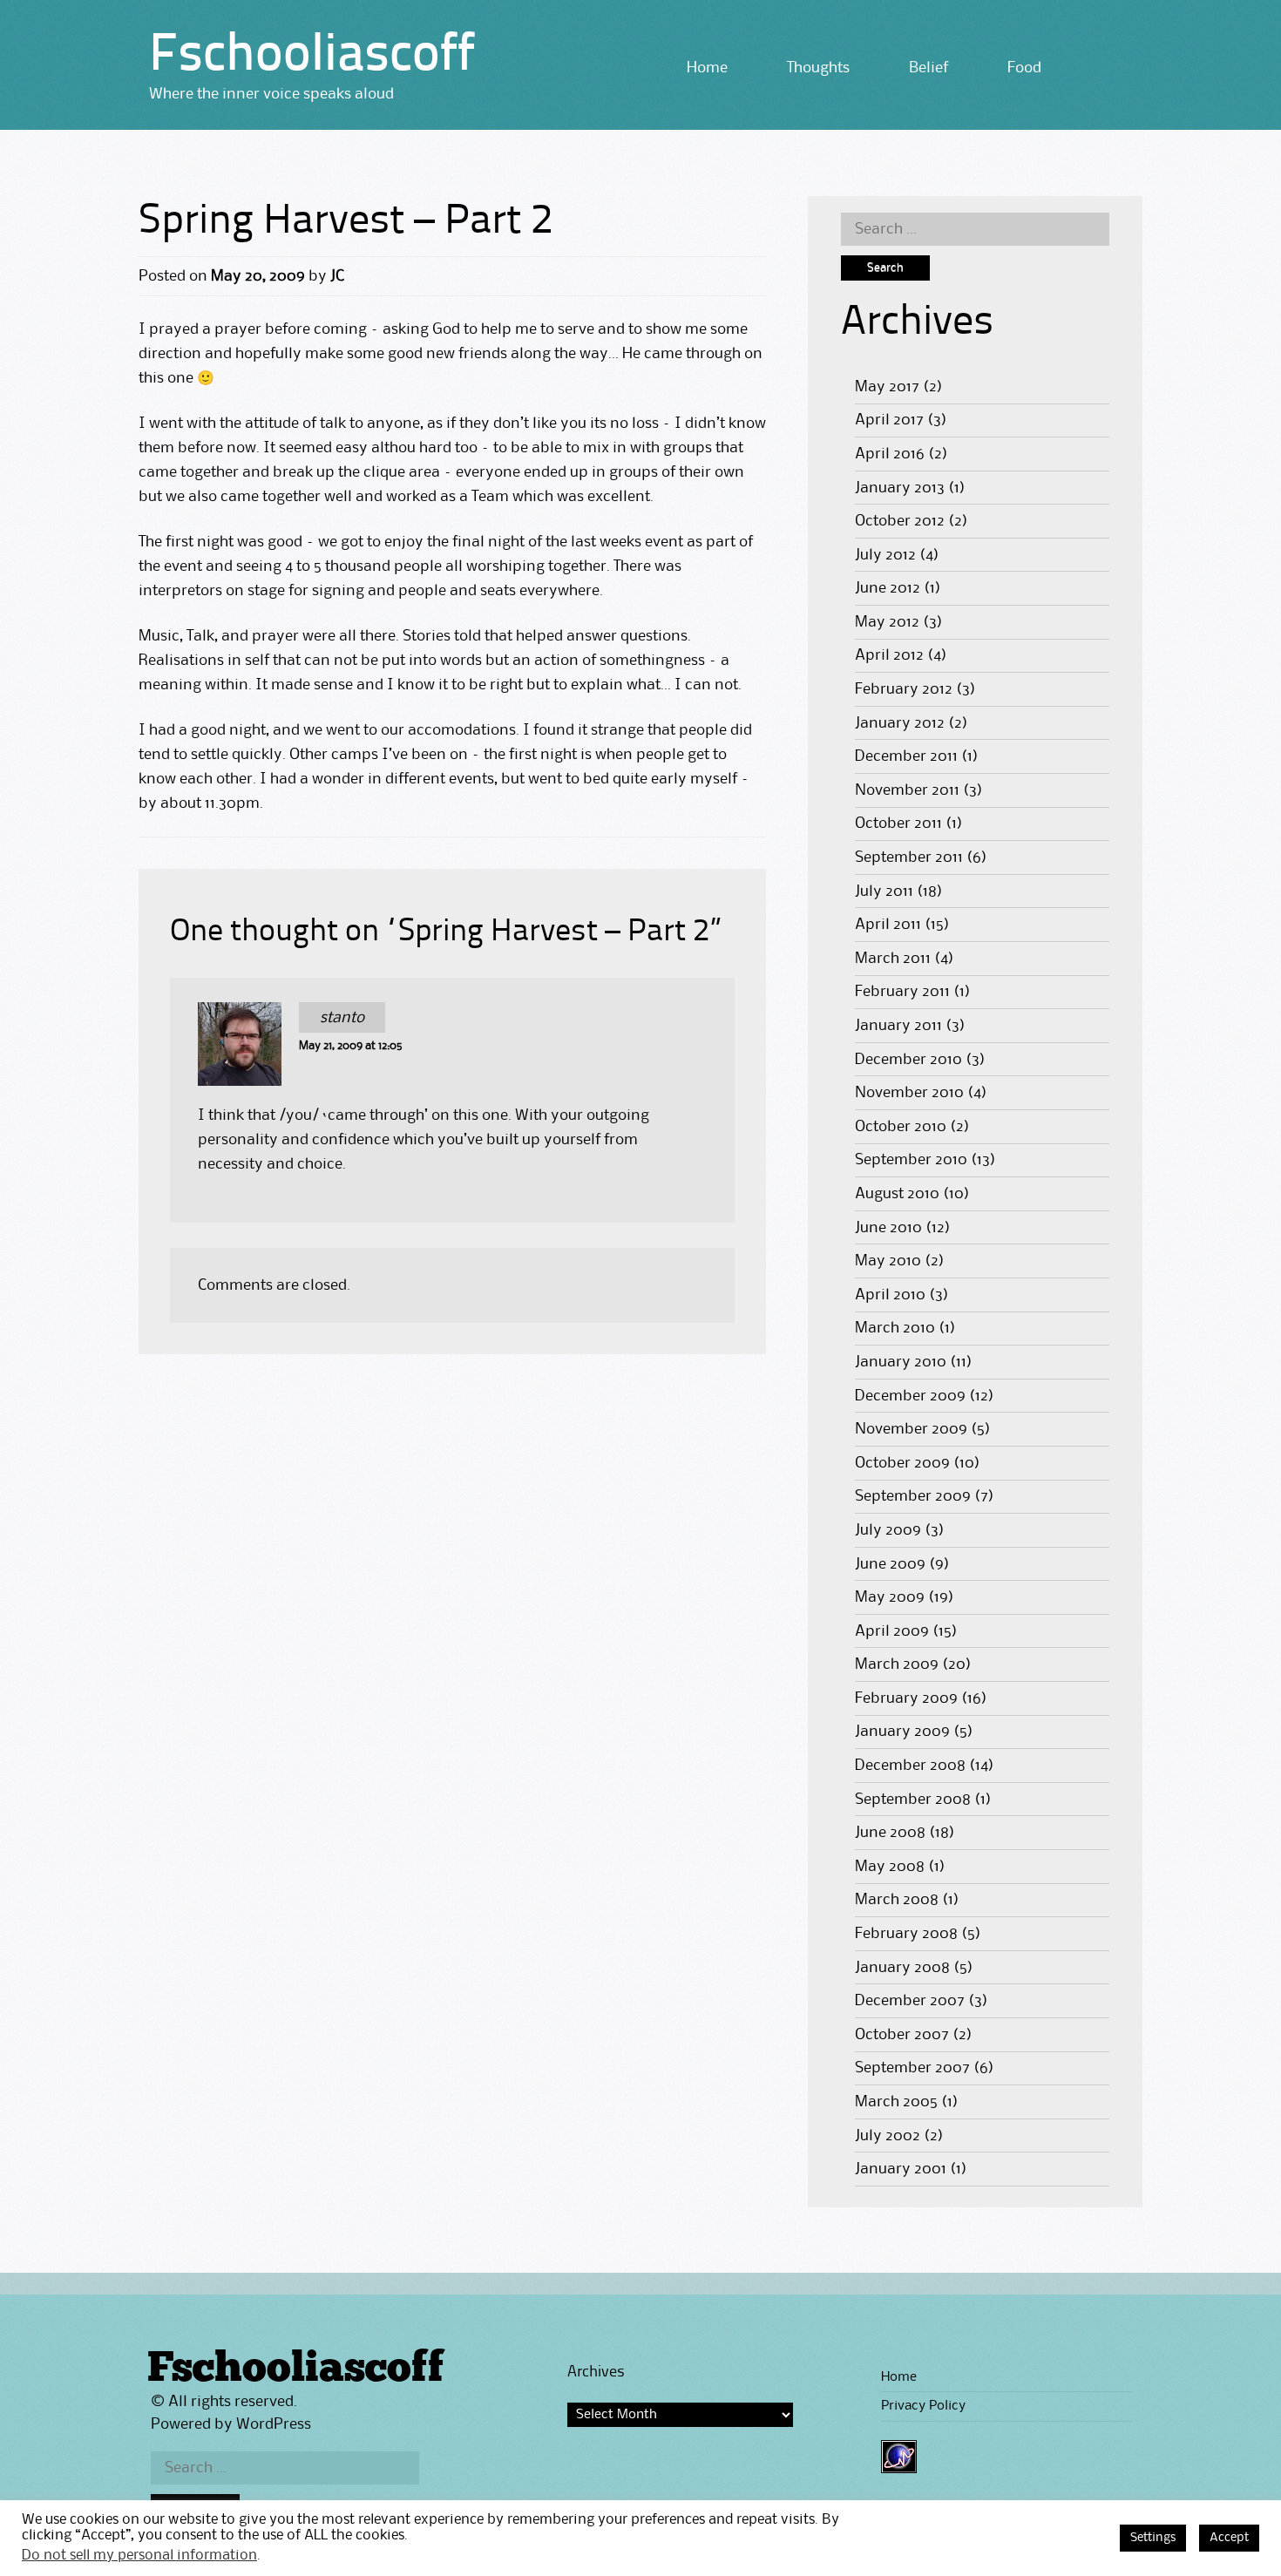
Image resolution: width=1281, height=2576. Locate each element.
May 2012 (887, 622)
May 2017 (887, 387)
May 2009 (890, 1597)
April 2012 (889, 655)
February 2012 (904, 689)
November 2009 (911, 1429)
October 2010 (901, 1127)
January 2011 (898, 1026)
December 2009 (910, 1396)
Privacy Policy (923, 2406)
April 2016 (890, 454)
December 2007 (910, 2001)
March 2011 (893, 959)
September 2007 (912, 2068)
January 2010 (901, 1362)
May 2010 (888, 1261)
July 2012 (885, 555)
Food (1024, 68)
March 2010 (895, 1328)
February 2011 (902, 992)
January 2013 (900, 488)
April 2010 (890, 1295)
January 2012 (900, 723)
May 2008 (890, 1867)
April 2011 (888, 925)
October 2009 (902, 1463)
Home (707, 68)
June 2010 (888, 1228)
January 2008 (902, 1968)
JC (337, 276)
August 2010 (897, 1194)
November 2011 (907, 790)
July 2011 (884, 891)
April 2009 (892, 1631)
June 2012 (888, 588)
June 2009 (890, 1564)
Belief (929, 68)
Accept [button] (1229, 2538)
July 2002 (888, 2136)
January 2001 (901, 2169)
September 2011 (909, 858)
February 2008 (906, 1934)
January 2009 (902, 1732)
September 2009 (913, 1496)
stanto (342, 1018)
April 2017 (889, 420)
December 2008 (910, 1766)
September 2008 (913, 1800)
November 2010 (909, 1093)
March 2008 (897, 1900)
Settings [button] (1153, 2538)
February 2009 (906, 1698)
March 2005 (896, 2102)
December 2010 (908, 1060)
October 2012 (900, 521)
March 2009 (897, 1664)
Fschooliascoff (312, 57)
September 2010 (911, 1160)
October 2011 (898, 824)
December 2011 (906, 756)
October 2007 (902, 2035)
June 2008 (890, 1833)
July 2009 (888, 1530)
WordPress (274, 2424)
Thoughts (818, 68)
